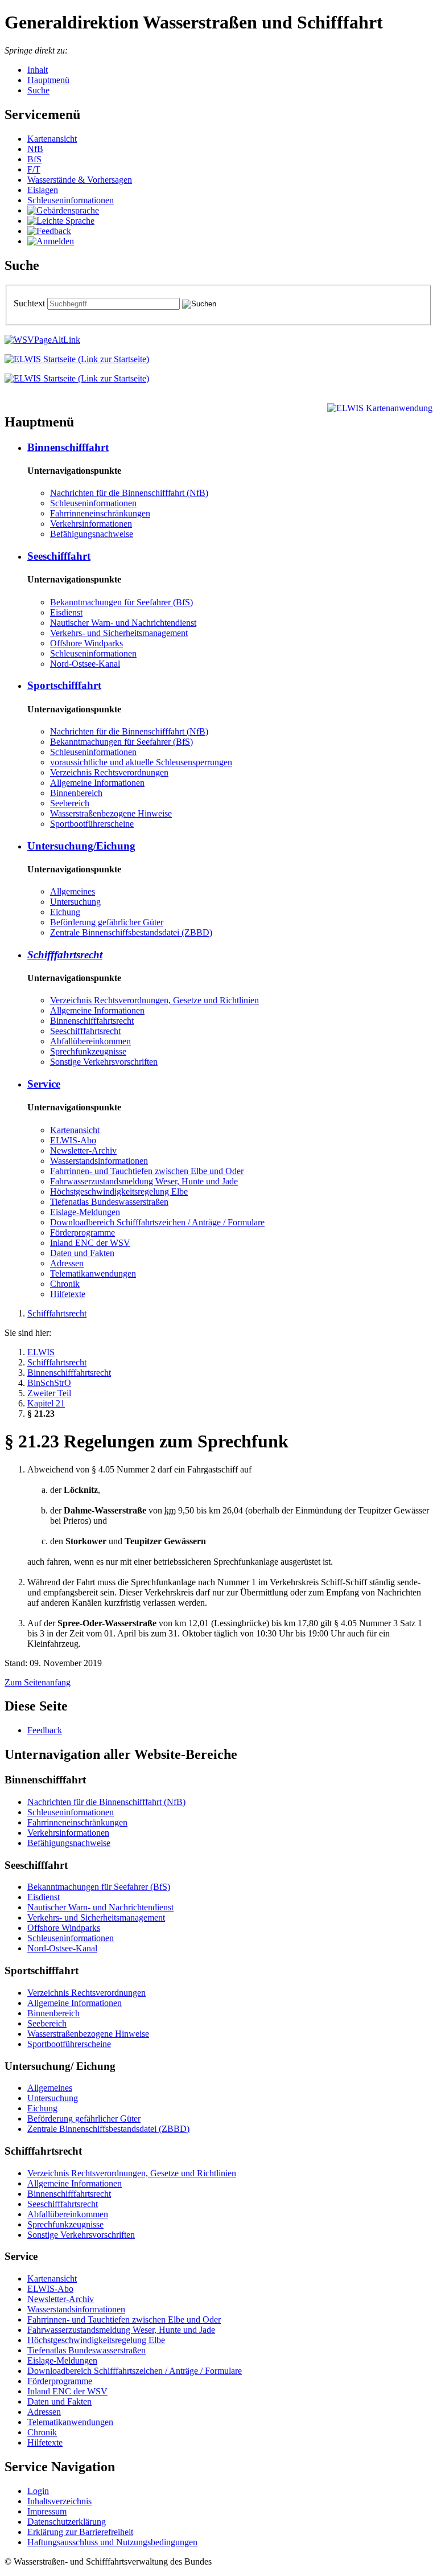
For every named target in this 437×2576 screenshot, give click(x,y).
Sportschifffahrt (64, 685)
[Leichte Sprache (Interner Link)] (61, 221)
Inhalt (38, 70)
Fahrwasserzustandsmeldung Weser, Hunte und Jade (144, 1181)
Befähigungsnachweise (92, 534)
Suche (38, 90)
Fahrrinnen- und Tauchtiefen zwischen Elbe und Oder (147, 1171)
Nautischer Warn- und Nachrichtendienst (123, 623)
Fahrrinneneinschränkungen (100, 513)
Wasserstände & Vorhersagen (80, 180)
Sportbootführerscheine (92, 824)
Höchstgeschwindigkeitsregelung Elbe (119, 1191)
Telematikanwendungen (93, 1273)
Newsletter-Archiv (83, 1150)
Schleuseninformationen (71, 200)
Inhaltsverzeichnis (59, 2501)
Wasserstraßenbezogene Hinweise (111, 813)
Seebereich (70, 803)
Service (44, 1084)
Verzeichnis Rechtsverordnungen (109, 772)
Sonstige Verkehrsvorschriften (104, 1062)
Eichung (65, 912)
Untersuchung (75, 902)
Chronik (65, 1284)
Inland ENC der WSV (90, 1243)
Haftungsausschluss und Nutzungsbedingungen (112, 2542)
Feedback (45, 1730)
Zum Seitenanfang (38, 1682)
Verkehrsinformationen (91, 524)
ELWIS (41, 1352)
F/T (34, 169)
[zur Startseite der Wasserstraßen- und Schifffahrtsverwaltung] (42, 340)
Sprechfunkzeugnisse (88, 1051)
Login (38, 2491)
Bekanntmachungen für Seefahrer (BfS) (121, 602)
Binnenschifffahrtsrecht (92, 1021)
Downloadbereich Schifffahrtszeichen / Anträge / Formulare (157, 1222)
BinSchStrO (49, 1383)
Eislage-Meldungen (85, 1212)
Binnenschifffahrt (68, 447)
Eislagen (43, 190)
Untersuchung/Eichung (81, 846)
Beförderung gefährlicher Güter (107, 922)
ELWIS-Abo (73, 1140)
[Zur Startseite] (77, 359)
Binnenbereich (76, 793)
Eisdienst (66, 612)
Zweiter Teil (49, 1393)
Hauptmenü (48, 80)
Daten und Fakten (82, 1253)
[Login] (51, 241)
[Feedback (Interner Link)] (49, 231)
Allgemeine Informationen (97, 783)
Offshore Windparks (86, 643)
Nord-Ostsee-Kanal (85, 664)
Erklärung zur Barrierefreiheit (80, 2532)
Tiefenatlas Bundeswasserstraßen (109, 1202)
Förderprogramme (83, 1232)
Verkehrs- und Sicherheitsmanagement (119, 633)
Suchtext (30, 303)
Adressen (67, 1263)
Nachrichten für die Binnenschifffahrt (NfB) (129, 493)
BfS (34, 159)
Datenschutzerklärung (67, 2522)
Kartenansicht (52, 139)
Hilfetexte (68, 1294)
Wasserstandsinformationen (99, 1161)
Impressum (47, 2511)
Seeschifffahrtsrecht (85, 1031)
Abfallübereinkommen (90, 1041)
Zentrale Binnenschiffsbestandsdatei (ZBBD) (131, 932)
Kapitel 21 (46, 1403)
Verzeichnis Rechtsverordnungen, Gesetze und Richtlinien (154, 1000)
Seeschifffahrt (59, 556)
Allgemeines (73, 891)
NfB (35, 149)
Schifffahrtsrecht (65, 955)
